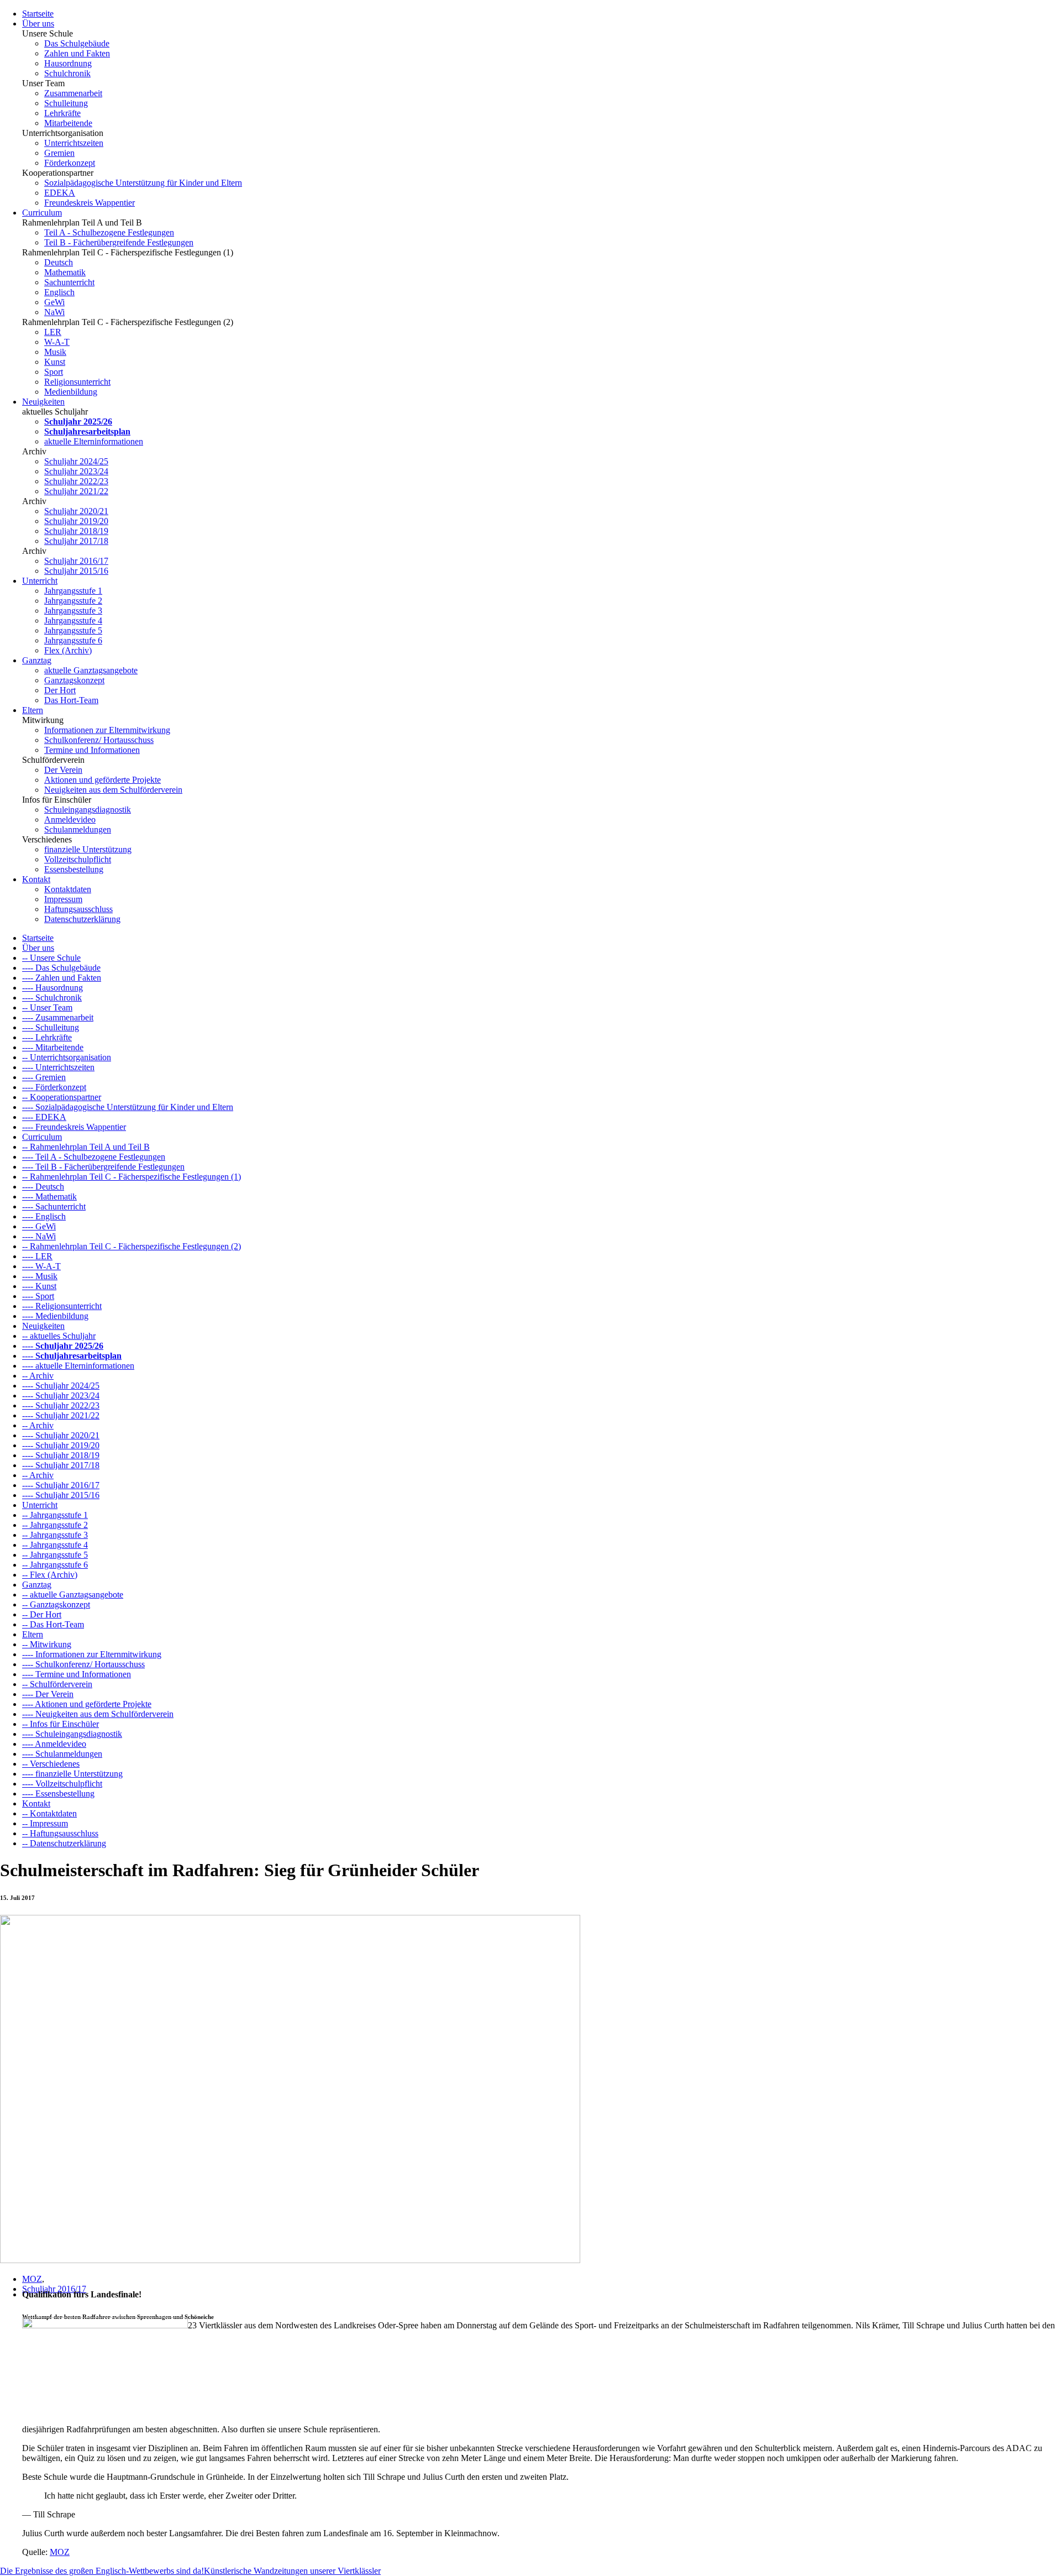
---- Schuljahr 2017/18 (61, 1465)
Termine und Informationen (92, 750)
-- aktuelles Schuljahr (59, 1336)
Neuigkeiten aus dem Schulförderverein (113, 790)
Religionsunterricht (77, 382)
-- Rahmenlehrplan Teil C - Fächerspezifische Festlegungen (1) (132, 1177)
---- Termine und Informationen (77, 1674)
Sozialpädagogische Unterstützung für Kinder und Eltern (143, 183)
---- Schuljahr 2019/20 (61, 1445)
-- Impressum (45, 1823)
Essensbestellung (74, 869)
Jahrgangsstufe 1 (73, 591)
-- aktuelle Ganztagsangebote (73, 1595)
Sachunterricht (69, 282)
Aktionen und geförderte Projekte (103, 780)
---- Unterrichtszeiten (58, 1067)
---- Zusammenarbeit (58, 1017)
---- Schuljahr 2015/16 (61, 1495)
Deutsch (59, 262)
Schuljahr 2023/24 (76, 471)
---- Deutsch (43, 1187)
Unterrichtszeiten (74, 143)
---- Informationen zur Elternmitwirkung (92, 1654)
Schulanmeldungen (78, 829)
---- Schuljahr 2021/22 (61, 1415)
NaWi (54, 312)
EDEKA (60, 193)
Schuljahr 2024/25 (76, 461)
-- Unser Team (47, 1007)
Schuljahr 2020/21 (76, 511)
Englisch (59, 292)
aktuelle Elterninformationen (94, 441)
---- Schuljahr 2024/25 (61, 1386)
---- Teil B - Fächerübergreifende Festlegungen (103, 1167)
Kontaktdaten (68, 889)
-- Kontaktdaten (49, 1813)
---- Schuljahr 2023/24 (61, 1396)
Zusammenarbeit (73, 93)
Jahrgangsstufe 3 (73, 611)
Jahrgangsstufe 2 (73, 601)
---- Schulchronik (52, 998)
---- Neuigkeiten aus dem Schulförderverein (98, 1714)
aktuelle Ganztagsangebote (91, 670)
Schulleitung (66, 103)
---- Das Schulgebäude (61, 968)
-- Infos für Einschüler (61, 1724)
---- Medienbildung (55, 1316)
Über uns (38, 23)
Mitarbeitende (68, 123)
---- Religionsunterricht (62, 1306)
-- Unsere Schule (51, 958)
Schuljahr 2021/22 (76, 491)
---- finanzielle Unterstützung (72, 1774)
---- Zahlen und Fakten (62, 978)
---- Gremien (44, 1077)
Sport (54, 372)
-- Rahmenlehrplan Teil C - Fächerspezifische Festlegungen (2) (132, 1246)
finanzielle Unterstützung (88, 849)
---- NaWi (39, 1236)
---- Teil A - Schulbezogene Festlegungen (94, 1157)
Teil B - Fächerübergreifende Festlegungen (119, 242)
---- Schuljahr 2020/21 (61, 1435)
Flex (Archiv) (68, 650)
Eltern (33, 710)
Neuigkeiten (43, 402)
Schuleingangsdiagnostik (88, 810)
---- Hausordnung (52, 988)
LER (53, 332)
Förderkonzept (70, 163)
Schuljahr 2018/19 (76, 531)
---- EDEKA (44, 1117)
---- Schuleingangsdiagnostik (72, 1734)
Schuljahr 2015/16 (76, 571)
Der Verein (63, 770)
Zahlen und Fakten (77, 53)
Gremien (59, 153)
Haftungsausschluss (78, 909)
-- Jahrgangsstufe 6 (55, 1565)
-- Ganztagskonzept (56, 1604)
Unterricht (40, 581)
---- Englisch (44, 1216)
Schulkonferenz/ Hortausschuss (99, 740)
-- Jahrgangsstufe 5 (55, 1555)
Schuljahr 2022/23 (76, 481)
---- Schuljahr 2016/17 (61, 1485)
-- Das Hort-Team (53, 1624)
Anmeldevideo (70, 820)
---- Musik (40, 1276)
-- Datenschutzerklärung (64, 1843)
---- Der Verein (48, 1694)
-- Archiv (38, 1376)
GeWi (54, 302)
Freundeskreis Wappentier (90, 203)
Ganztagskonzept (74, 680)
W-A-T (57, 342)
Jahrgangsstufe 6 (73, 640)
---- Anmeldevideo (54, 1744)
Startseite (38, 14)
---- (63, 1346)
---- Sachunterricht (54, 1206)
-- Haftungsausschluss (60, 1833)
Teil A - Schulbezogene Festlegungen (109, 232)
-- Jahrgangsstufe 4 (55, 1545)
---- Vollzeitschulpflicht (62, 1784)
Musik (55, 352)
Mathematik (65, 272)
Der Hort (60, 690)
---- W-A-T (41, 1266)
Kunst (55, 362)
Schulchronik (67, 73)
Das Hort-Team (71, 700)
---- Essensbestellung (58, 1794)
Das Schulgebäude (77, 43)
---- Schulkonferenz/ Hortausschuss (83, 1664)
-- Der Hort (42, 1614)
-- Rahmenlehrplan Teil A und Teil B (86, 1147)
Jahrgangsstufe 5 (73, 630)
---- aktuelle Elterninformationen (78, 1366)
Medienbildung (71, 392)
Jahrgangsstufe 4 (73, 621)
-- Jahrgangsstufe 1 (55, 1515)
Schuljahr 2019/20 (76, 521)
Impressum (63, 899)
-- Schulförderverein (57, 1684)
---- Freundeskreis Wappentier (74, 1127)
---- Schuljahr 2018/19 (61, 1455)
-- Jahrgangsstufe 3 (55, 1535)
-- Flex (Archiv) (50, 1575)
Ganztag (37, 660)
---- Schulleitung (51, 1027)
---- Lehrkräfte (47, 1037)
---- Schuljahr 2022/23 (61, 1405)
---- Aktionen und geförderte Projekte (87, 1704)
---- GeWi (39, 1226)
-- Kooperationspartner (62, 1097)
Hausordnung (68, 63)
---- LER (37, 1256)
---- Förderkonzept (54, 1087)
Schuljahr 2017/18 (76, 541)
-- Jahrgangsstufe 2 (55, 1525)
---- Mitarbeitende (53, 1047)
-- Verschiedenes (51, 1764)
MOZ (32, 2279)
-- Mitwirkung (47, 1644)
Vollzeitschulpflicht (78, 859)
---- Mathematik (49, 1197)
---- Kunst (39, 1286)
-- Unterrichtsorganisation (67, 1057)
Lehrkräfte (62, 113)
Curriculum (42, 213)
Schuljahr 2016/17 (76, 561)
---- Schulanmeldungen (62, 1754)
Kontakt (36, 879)
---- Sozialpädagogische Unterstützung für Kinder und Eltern (128, 1107)
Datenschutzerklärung (82, 919)
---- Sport (38, 1296)
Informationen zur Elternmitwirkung (107, 730)
